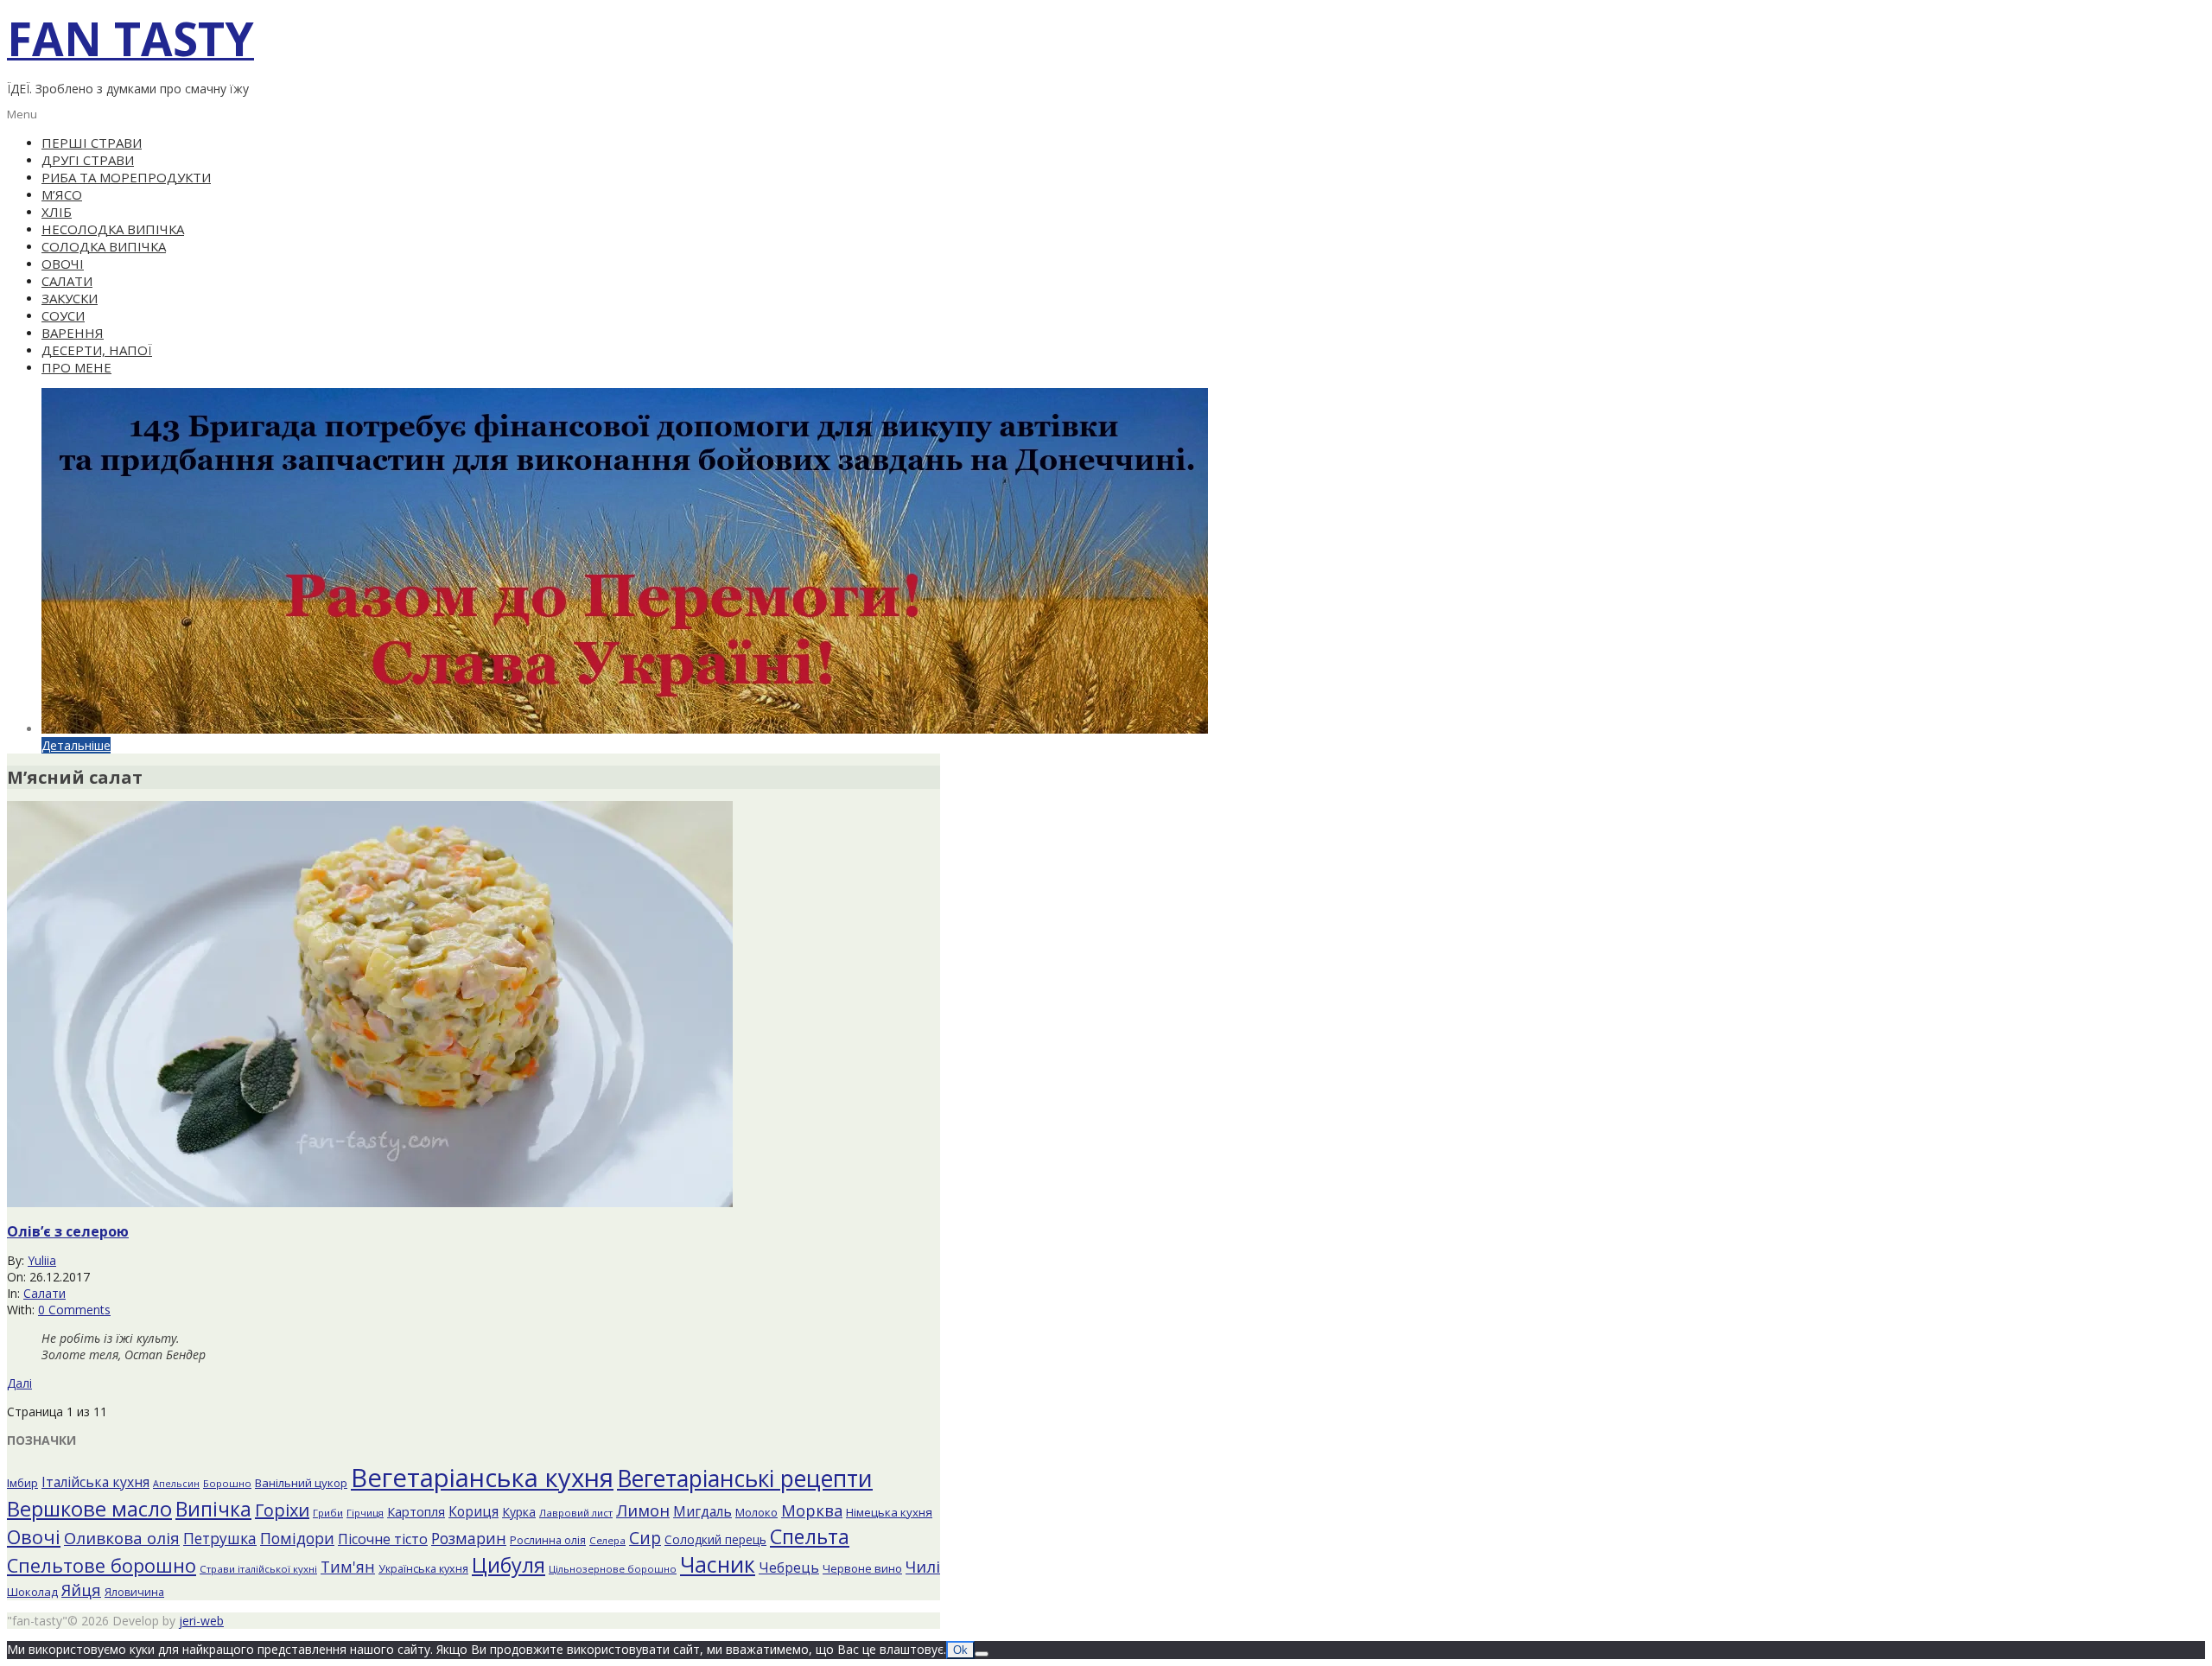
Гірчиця (365, 1513)
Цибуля (509, 1565)
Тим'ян (348, 1567)
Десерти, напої (97, 350)
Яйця (81, 1590)
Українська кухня (423, 1569)
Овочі (63, 264)
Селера (607, 1540)
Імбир (22, 1483)
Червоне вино (862, 1568)
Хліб (57, 212)
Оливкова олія (122, 1538)
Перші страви (92, 143)
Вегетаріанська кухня (482, 1478)
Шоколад (32, 1592)
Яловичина (134, 1592)
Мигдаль (702, 1511)
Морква (812, 1510)
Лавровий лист (576, 1513)
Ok (960, 1650)
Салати (67, 281)
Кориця (474, 1511)
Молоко (756, 1512)
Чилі (923, 1566)
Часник (718, 1564)
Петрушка (220, 1539)
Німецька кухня (889, 1512)
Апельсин (176, 1484)
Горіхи (282, 1510)
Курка (519, 1512)
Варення (73, 333)
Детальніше (76, 745)
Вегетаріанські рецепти (745, 1478)
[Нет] (982, 1654)
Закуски (70, 298)
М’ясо (62, 194)
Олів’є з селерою (68, 1231)
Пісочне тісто (383, 1539)
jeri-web (201, 1621)
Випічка (213, 1509)
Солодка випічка (104, 246)
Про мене (76, 367)
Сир (645, 1538)
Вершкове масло (89, 1509)
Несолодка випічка (113, 229)
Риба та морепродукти (126, 177)
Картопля (416, 1512)
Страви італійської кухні (258, 1569)
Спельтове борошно (102, 1565)
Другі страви (88, 160)
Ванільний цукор (301, 1483)
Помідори (297, 1538)
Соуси (63, 315)
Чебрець (789, 1567)
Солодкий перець (715, 1539)
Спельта (810, 1536)
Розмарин (469, 1538)
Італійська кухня (95, 1482)
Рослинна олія (548, 1540)
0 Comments (74, 1310)
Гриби (328, 1513)
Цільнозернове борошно (613, 1569)
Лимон (643, 1510)
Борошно (227, 1483)
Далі (19, 1383)
